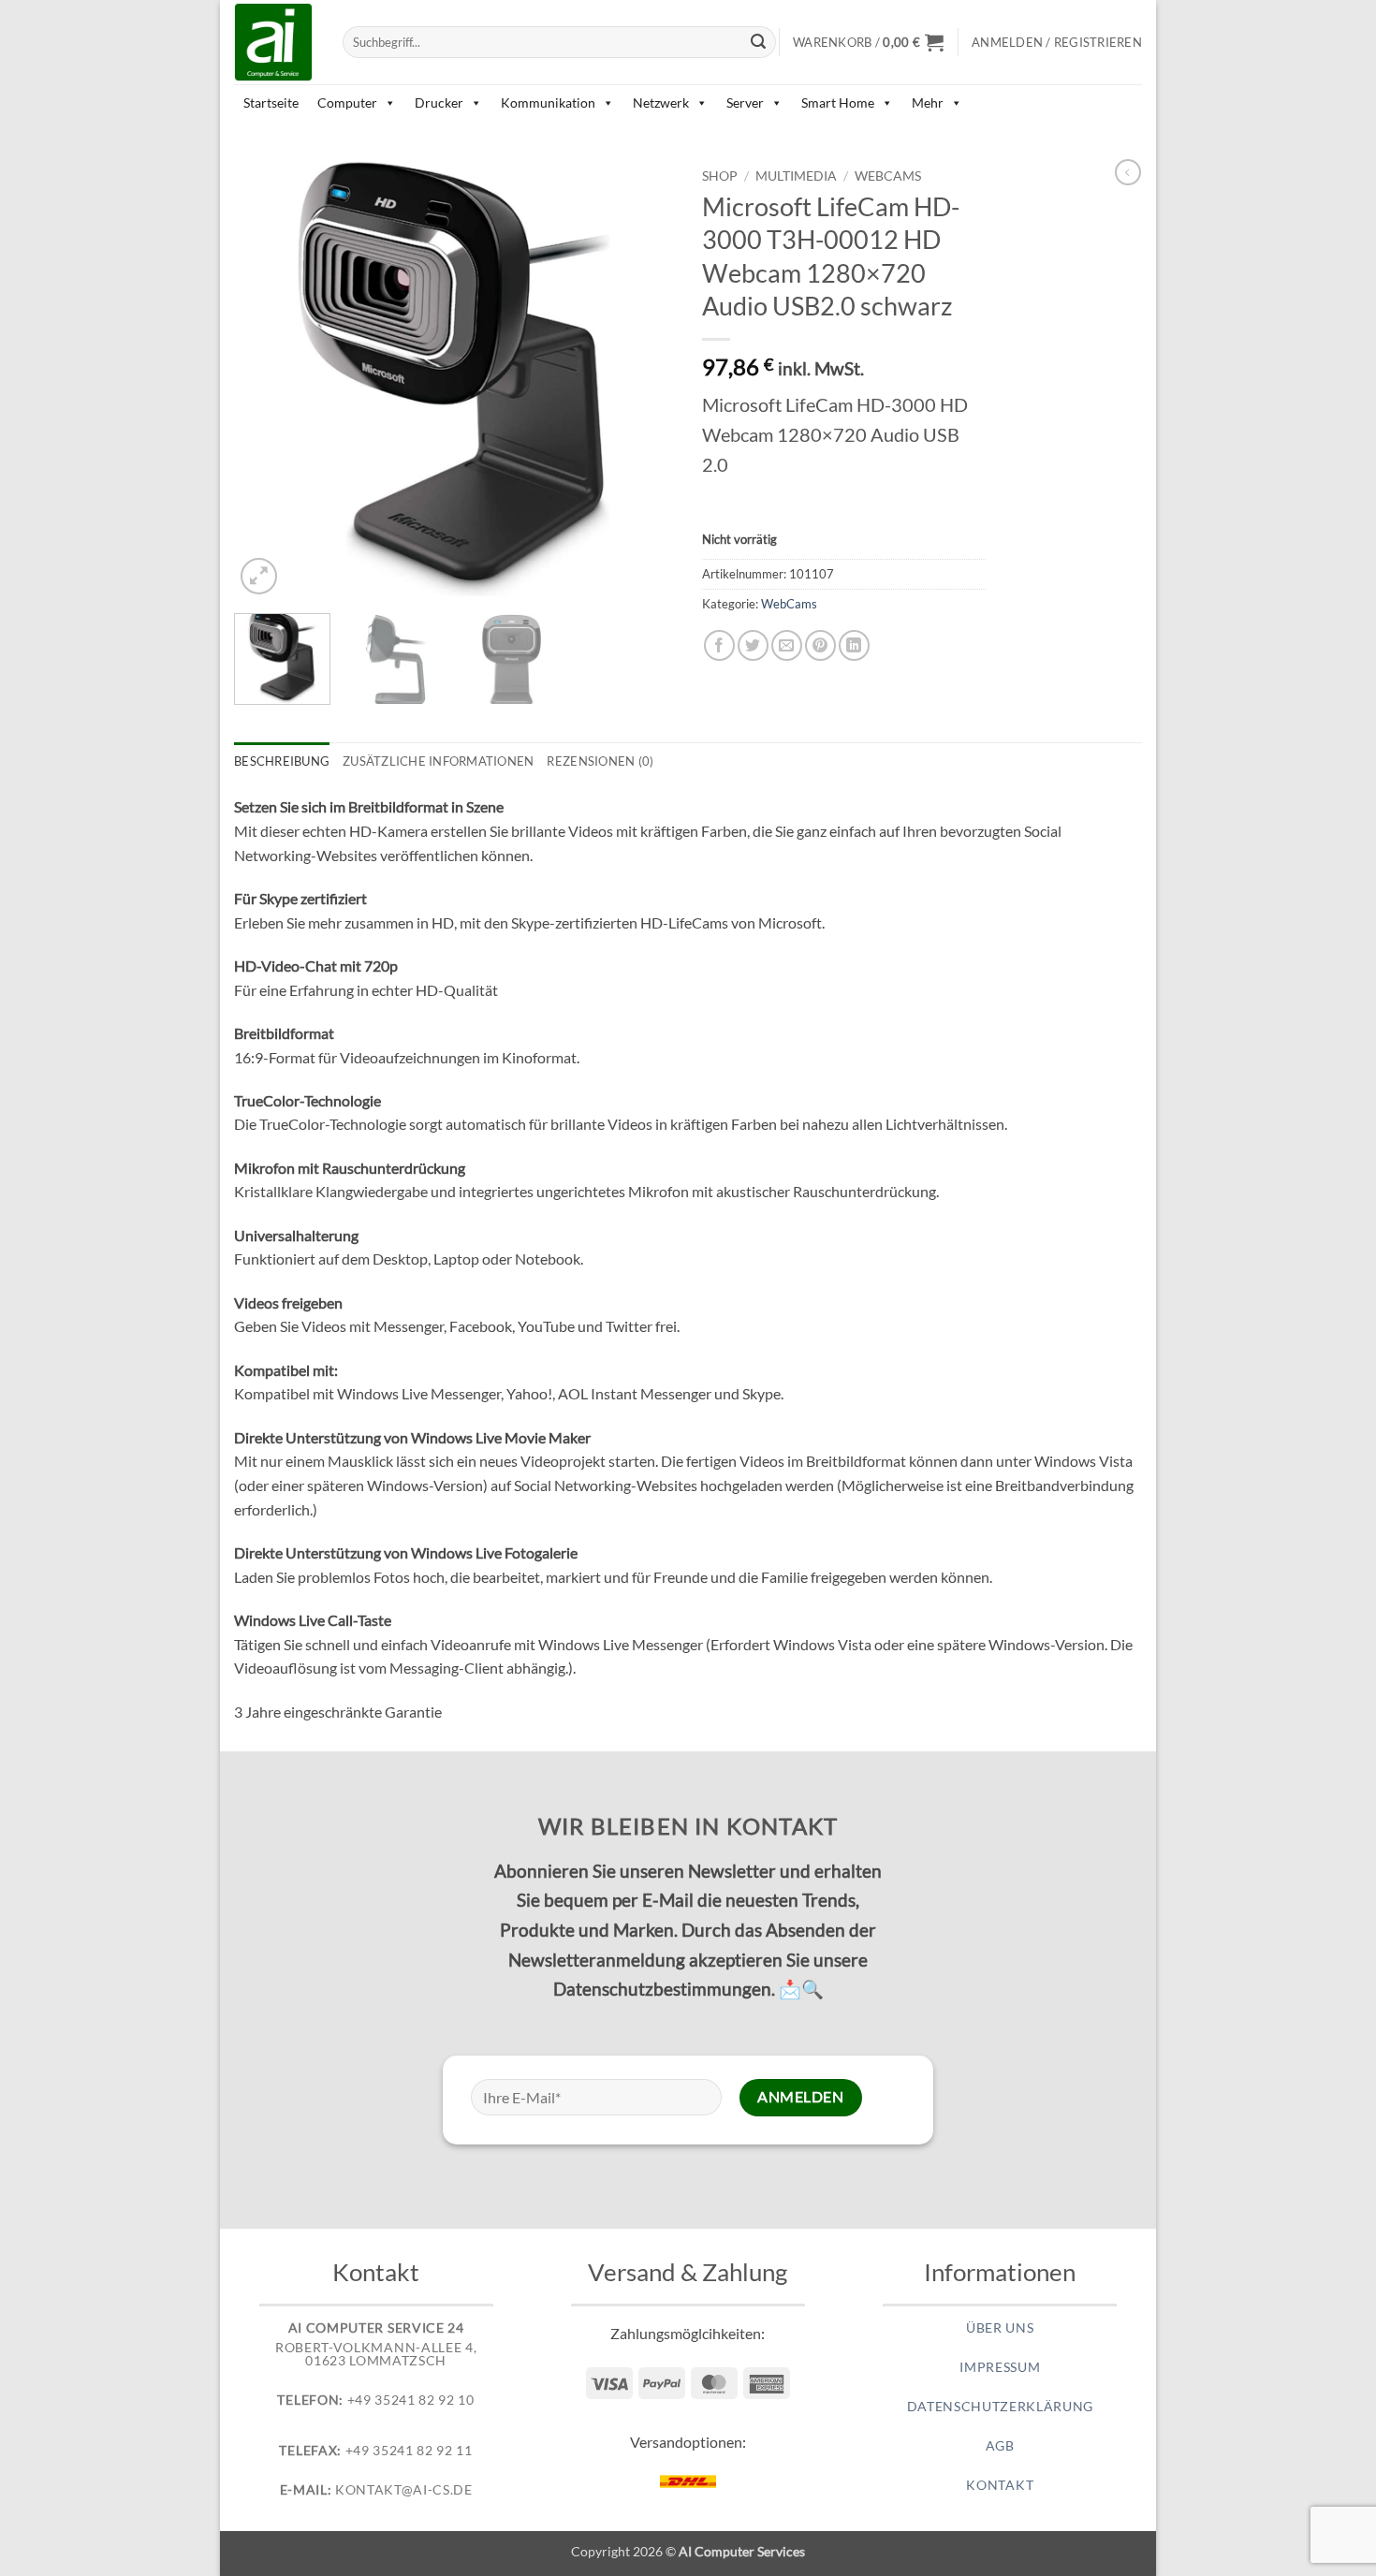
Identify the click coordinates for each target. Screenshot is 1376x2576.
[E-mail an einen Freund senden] (787, 645)
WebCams (888, 176)
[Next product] (1128, 172)
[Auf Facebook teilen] (719, 645)
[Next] (641, 379)
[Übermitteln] (759, 42)
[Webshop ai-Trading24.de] (274, 42)
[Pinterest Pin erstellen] (820, 645)
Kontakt (1000, 2485)
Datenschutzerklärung (1001, 2407)
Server (745, 102)
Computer (347, 102)
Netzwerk (661, 102)
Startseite (271, 102)
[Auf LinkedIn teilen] (854, 645)
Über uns (1000, 2328)
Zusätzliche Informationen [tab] (438, 761)
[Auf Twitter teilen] (753, 645)
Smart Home (838, 102)
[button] (868, 42)
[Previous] (267, 379)
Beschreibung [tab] (282, 761)
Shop (720, 176)
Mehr (928, 102)
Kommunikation (548, 102)
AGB (1000, 2446)
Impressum (1000, 2367)
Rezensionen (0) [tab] (600, 761)
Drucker (439, 102)
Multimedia (796, 176)
